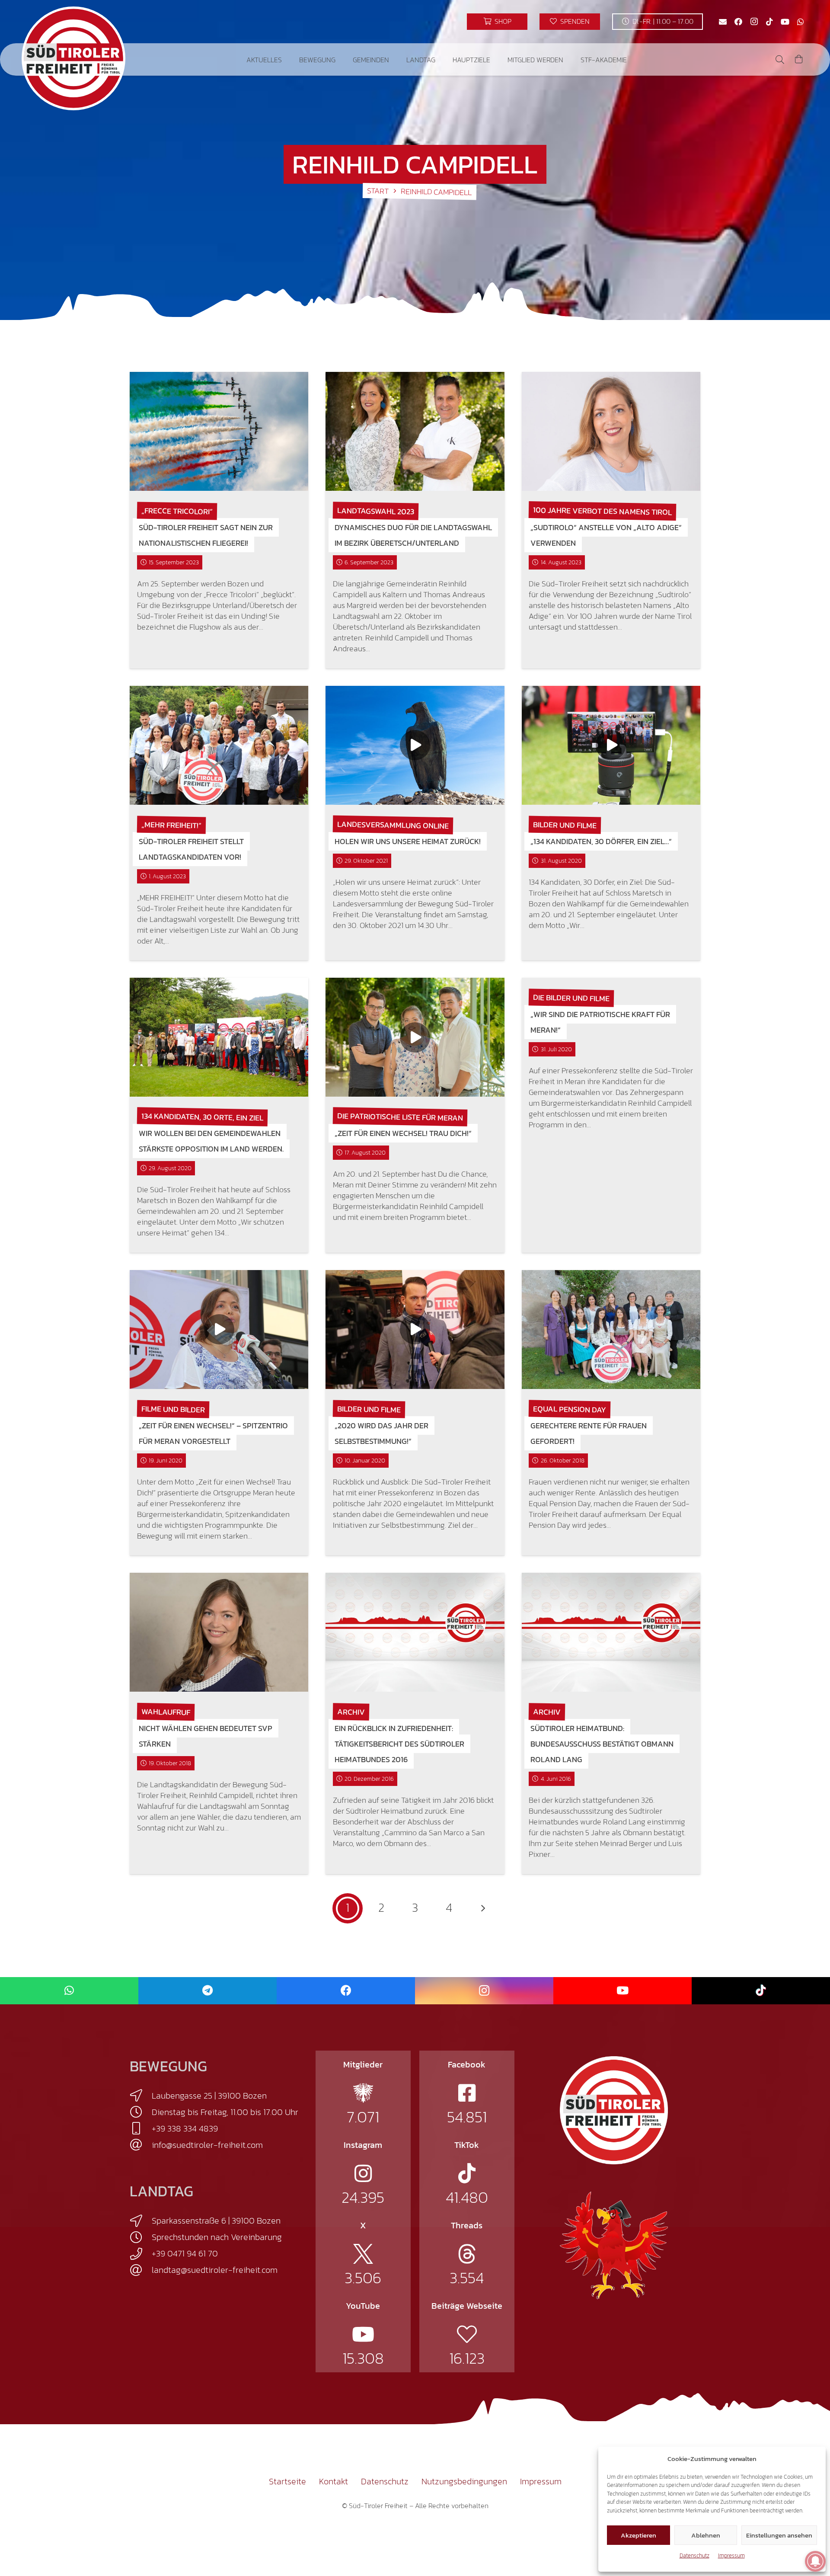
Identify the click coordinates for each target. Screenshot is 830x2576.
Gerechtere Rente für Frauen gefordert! (589, 1433)
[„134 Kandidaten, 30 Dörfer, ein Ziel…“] (611, 745)
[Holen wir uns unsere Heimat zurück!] (415, 745)
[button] (288, 59)
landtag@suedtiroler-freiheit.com (215, 2270)
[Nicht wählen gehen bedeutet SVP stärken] (219, 1632)
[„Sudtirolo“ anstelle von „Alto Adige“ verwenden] (611, 431)
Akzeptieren (638, 2535)
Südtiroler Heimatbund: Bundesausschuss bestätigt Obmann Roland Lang (602, 1744)
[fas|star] (363, 2093)
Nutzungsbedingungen (464, 2481)
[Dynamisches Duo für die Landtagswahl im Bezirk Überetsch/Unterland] (415, 431)
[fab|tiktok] (467, 2173)
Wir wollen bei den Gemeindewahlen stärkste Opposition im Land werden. (211, 1141)
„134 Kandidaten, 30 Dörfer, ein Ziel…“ (601, 841)
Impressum (731, 2555)
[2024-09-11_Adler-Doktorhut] (614, 2245)
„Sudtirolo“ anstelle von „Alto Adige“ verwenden (606, 535)
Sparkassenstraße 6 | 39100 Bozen (216, 2221)
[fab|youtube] (363, 2334)
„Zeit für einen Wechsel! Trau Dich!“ (403, 1133)
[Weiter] (482, 1908)
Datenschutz (694, 2555)
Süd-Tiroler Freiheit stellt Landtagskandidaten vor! (191, 849)
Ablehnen (706, 2535)
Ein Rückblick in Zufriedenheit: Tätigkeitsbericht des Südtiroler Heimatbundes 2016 (399, 1744)
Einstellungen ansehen (779, 2535)
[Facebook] (738, 22)
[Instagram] (754, 22)
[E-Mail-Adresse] (723, 22)
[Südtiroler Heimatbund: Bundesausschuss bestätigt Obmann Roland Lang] (611, 1632)
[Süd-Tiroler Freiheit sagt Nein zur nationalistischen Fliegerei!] (219, 431)
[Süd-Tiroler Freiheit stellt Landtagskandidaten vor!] (219, 745)
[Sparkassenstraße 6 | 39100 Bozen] (141, 2221)
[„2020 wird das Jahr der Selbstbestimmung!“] (415, 1330)
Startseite (287, 2481)
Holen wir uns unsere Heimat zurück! (408, 841)
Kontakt (334, 2481)
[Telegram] (207, 1991)
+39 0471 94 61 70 (185, 2253)
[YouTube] (785, 22)
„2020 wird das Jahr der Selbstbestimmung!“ (381, 1433)
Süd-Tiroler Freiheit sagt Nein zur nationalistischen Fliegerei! (206, 535)
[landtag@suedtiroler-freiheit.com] (141, 2270)
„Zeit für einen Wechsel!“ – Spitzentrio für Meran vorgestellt (213, 1433)
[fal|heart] (467, 2334)
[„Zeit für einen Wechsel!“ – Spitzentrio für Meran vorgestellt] (219, 1330)
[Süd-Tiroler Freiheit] (614, 2110)
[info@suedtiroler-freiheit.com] (141, 2145)
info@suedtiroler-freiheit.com (207, 2145)
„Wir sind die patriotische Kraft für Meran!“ (600, 1022)
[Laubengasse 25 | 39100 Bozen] (141, 2096)
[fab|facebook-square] (467, 2093)
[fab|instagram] (363, 2173)
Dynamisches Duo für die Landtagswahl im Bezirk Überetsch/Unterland (413, 535)
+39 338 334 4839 (185, 2128)
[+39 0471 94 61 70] (141, 2254)
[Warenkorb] (799, 59)
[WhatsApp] (801, 22)
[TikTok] (769, 22)
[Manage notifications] (815, 2561)
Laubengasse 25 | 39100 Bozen (209, 2096)
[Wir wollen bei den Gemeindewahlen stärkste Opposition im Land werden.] (219, 1037)
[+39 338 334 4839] (141, 2128)
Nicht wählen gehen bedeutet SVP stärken (206, 1736)
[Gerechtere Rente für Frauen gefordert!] (611, 1330)
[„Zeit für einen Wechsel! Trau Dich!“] (415, 1037)
